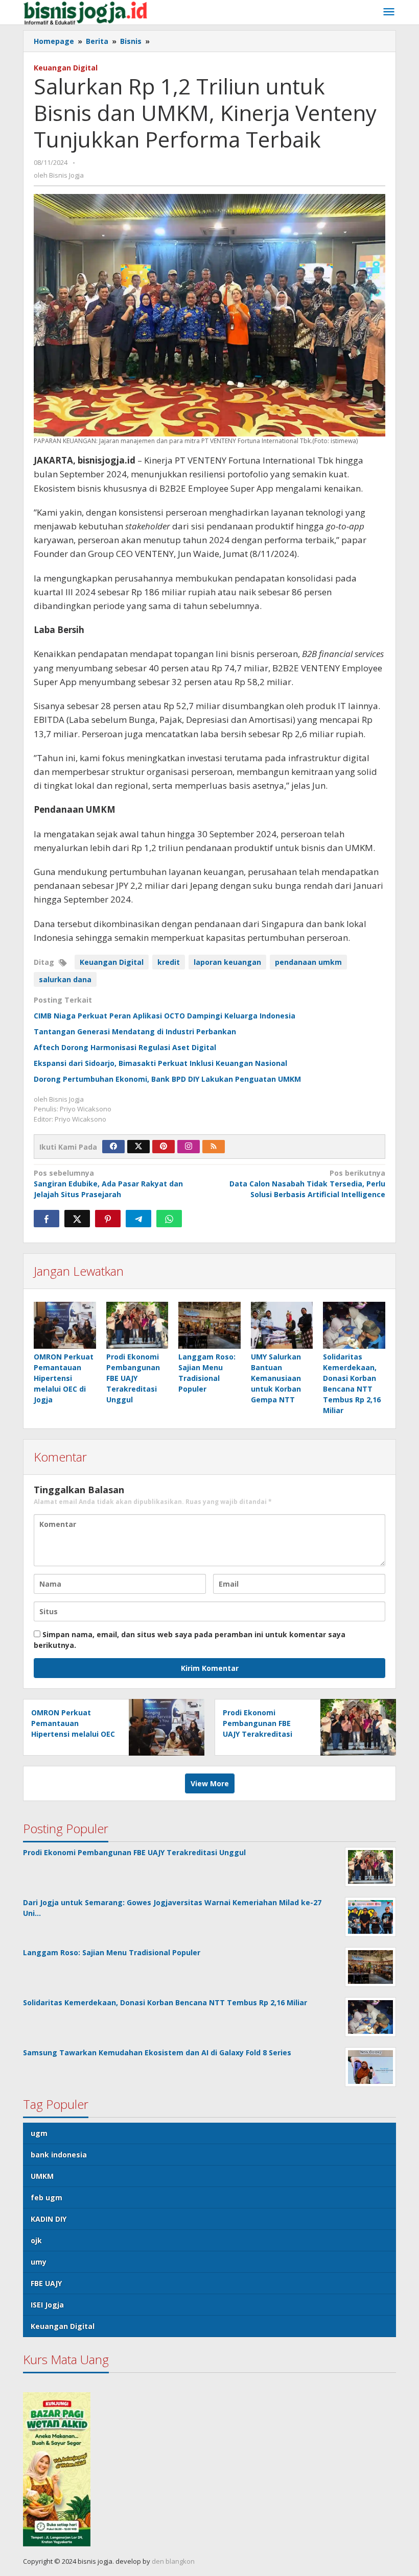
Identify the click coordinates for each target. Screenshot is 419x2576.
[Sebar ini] (46, 1219)
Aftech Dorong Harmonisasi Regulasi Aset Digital (125, 1047)
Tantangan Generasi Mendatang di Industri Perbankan (135, 1031)
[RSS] (214, 1147)
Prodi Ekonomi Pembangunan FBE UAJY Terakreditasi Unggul (133, 1378)
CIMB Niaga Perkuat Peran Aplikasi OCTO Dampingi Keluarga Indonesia (165, 1016)
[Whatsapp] (169, 1219)
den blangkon (173, 2561)
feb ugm (46, 2197)
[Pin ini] (108, 1219)
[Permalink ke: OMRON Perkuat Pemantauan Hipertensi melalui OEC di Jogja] (65, 1325)
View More (210, 1783)
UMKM (42, 2176)
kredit (169, 962)
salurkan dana (65, 979)
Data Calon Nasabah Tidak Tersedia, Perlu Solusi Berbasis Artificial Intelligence (307, 1184)
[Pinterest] (164, 1147)
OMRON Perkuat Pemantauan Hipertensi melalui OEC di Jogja (64, 1378)
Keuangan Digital (66, 68)
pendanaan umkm (308, 962)
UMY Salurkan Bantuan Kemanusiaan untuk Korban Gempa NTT (276, 1378)
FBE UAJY (46, 2283)
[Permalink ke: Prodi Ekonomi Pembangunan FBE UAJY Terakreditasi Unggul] (137, 1325)
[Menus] (389, 12)
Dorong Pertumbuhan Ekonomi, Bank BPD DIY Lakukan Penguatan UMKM (167, 1079)
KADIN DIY (49, 2219)
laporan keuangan (227, 962)
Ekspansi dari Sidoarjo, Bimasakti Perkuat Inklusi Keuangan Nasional (160, 1063)
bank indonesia (59, 2155)
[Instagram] (189, 1147)
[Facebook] (113, 1147)
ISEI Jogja (47, 2305)
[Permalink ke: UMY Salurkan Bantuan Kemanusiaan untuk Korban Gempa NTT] (282, 1325)
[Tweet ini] (77, 1219)
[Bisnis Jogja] (85, 12)
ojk (36, 2240)
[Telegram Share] (138, 1219)
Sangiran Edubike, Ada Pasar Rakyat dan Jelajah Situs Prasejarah (108, 1184)
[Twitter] (138, 1147)
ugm (39, 2133)
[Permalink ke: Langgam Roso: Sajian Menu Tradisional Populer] (209, 1325)
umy (39, 2262)
